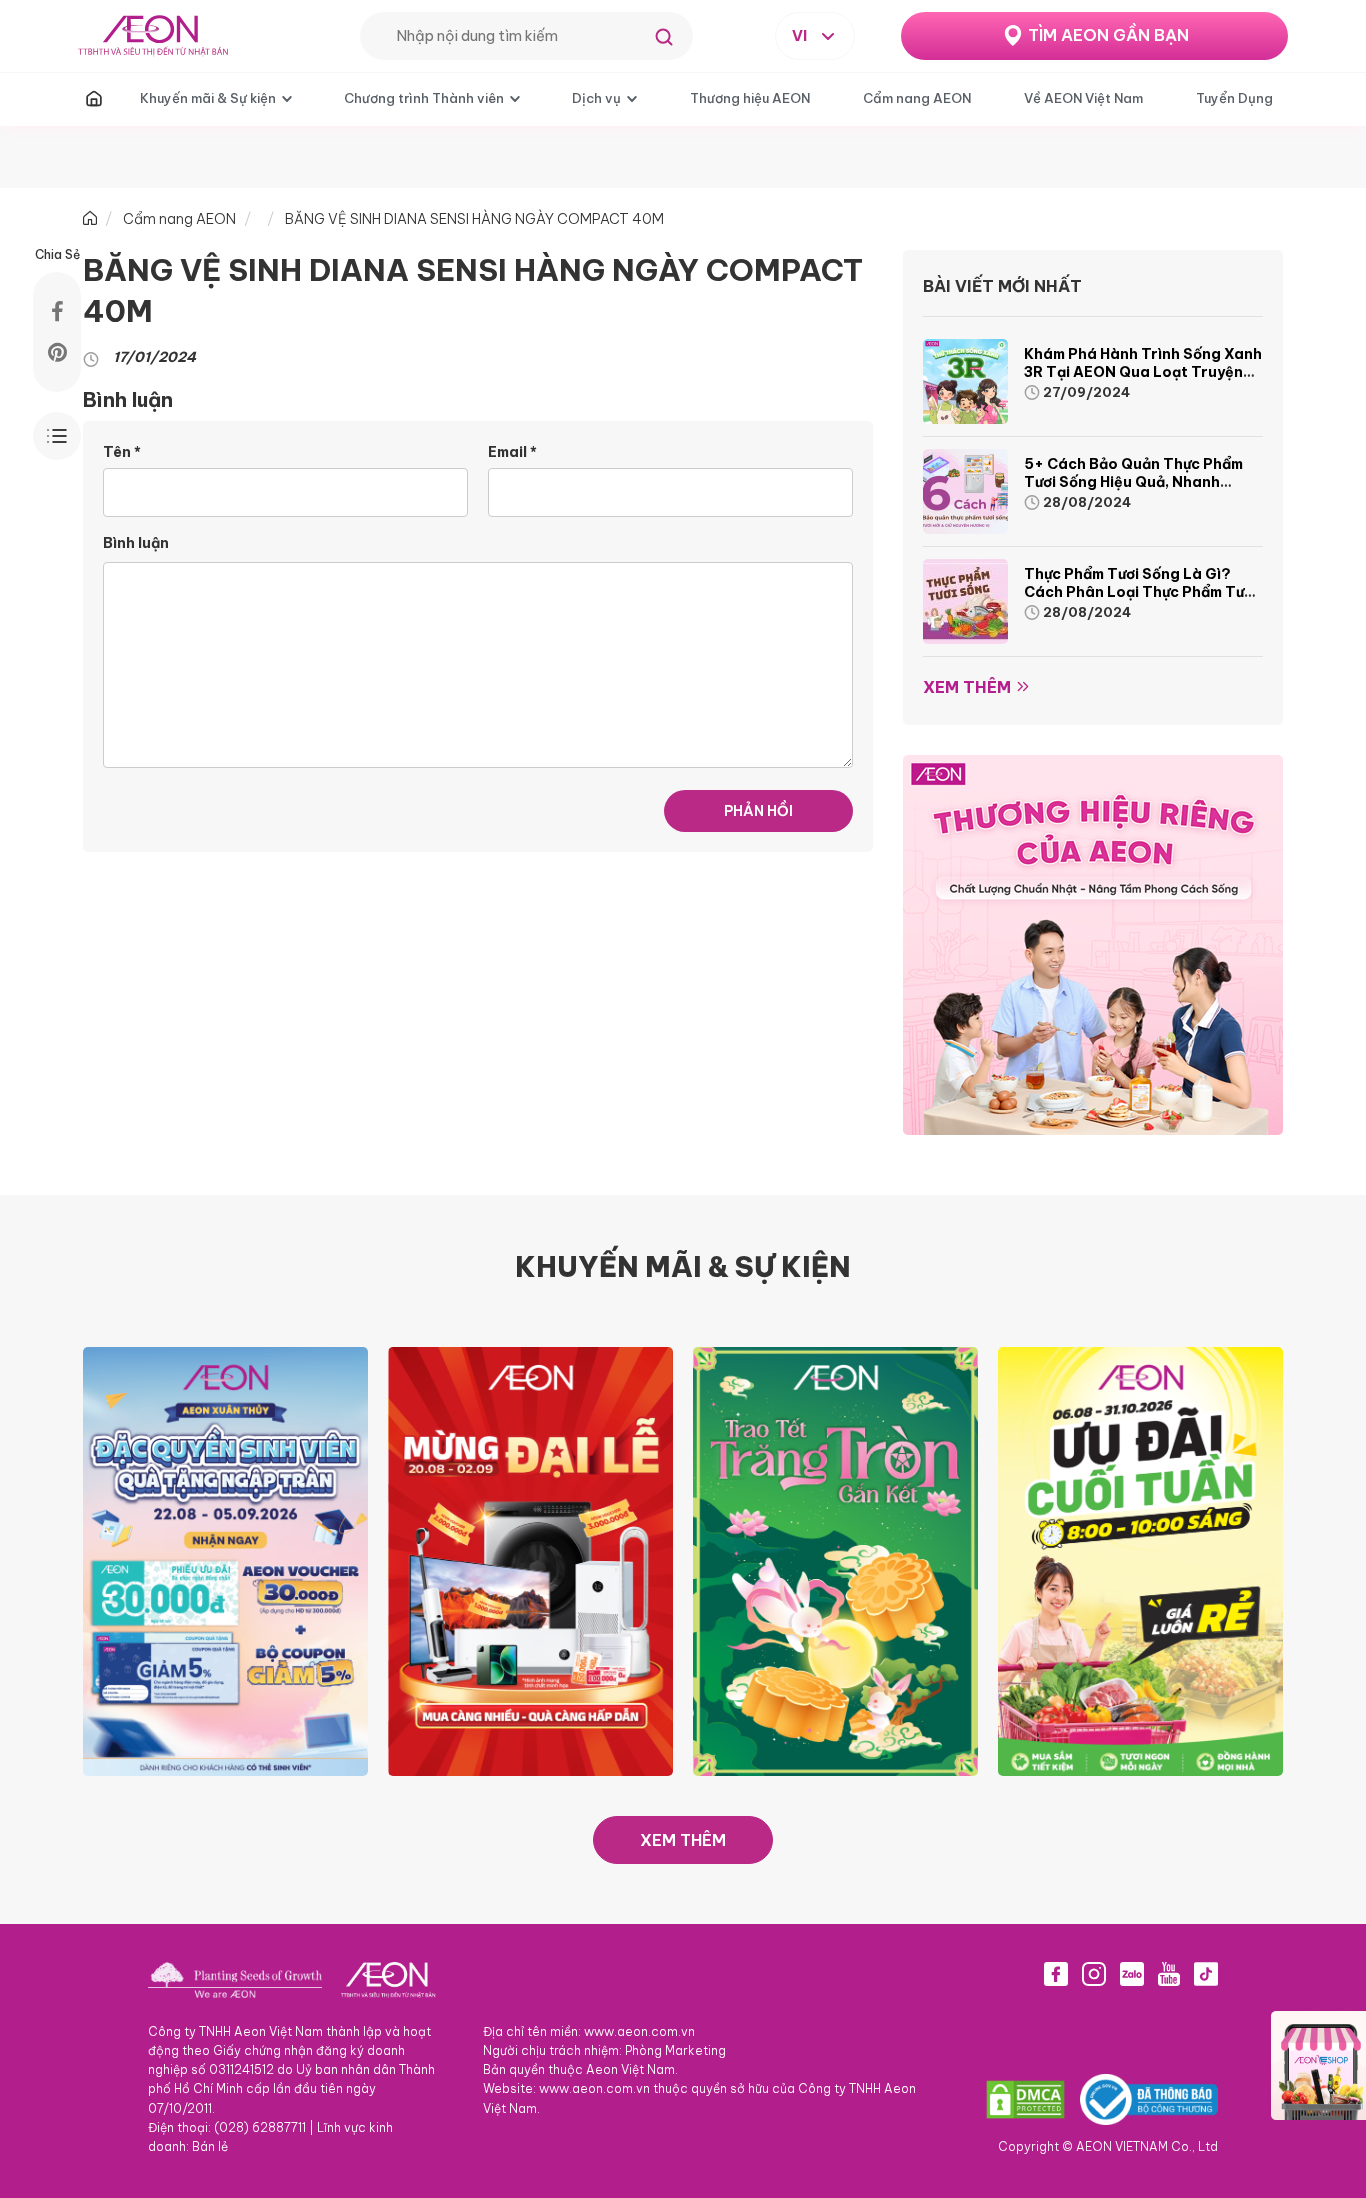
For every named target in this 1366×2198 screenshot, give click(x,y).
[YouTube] (1169, 1974)
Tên (122, 452)
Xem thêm (967, 687)
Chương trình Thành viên (424, 98)
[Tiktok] (1206, 1974)
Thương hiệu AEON (750, 98)
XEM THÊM (683, 1840)
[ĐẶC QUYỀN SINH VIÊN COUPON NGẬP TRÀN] (225, 1560)
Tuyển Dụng (1234, 98)
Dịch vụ (596, 98)
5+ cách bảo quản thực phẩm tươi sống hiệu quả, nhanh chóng (1133, 482)
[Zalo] (1132, 1974)
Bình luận (136, 543)
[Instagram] (1094, 1974)
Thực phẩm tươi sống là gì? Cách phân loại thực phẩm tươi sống (1140, 592)
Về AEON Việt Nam (1083, 98)
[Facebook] (1056, 1974)
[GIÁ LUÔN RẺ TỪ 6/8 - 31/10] (1140, 1560)
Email (512, 452)
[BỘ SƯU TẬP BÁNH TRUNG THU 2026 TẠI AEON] (835, 1560)
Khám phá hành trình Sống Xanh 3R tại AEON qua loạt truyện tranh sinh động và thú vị (1143, 372)
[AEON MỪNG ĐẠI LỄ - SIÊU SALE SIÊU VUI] (530, 1560)
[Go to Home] (90, 219)
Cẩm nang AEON (917, 98)
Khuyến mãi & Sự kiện (208, 98)
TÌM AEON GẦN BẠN (1108, 35)
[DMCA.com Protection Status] (1025, 2099)
